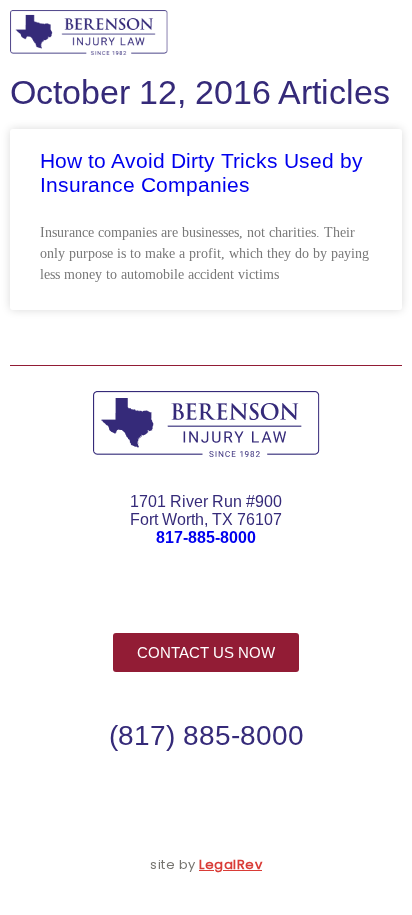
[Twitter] (206, 598)
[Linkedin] (251, 598)
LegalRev (230, 864)
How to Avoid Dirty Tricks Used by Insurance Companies (201, 172)
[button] (376, 32)
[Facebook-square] (161, 598)
